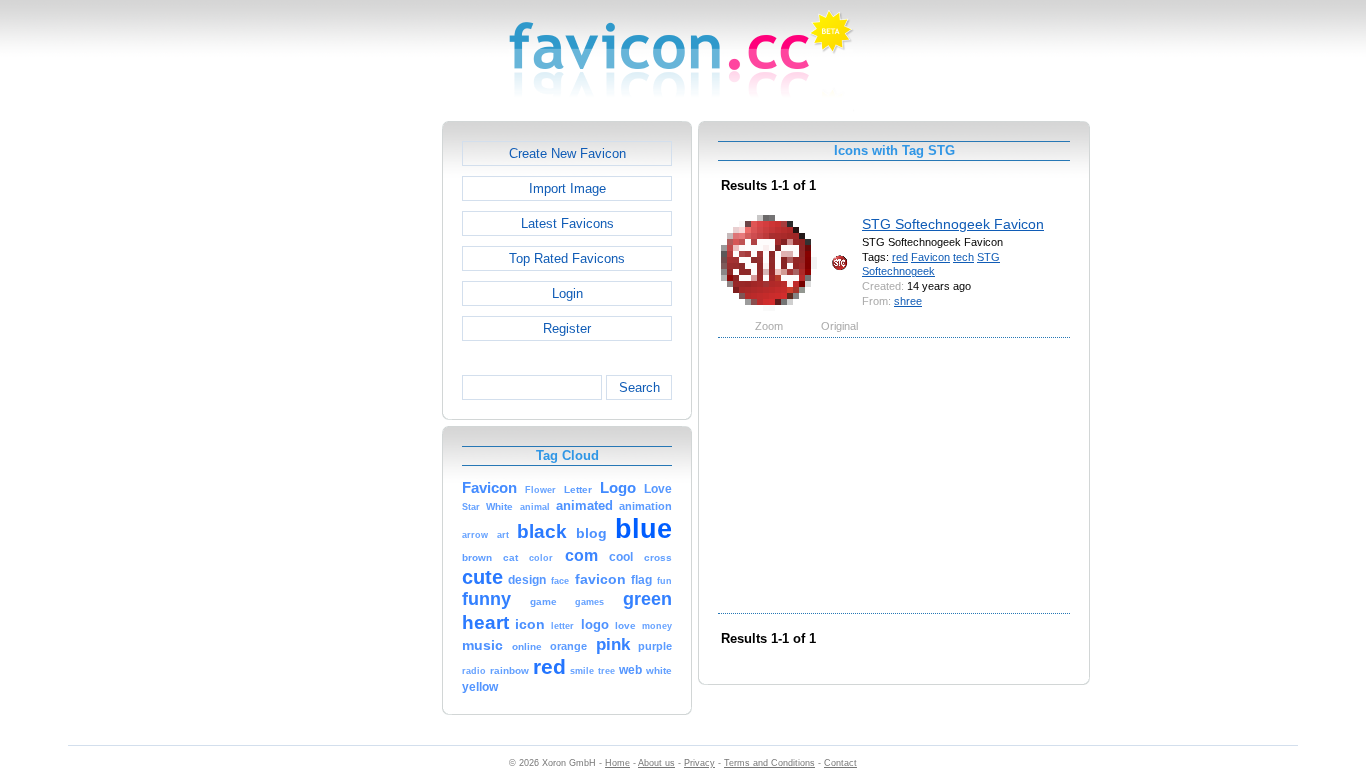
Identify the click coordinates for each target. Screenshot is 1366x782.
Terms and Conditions (769, 763)
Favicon (930, 257)
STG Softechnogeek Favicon (953, 224)
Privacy (699, 763)
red (900, 257)
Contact (840, 763)
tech (963, 257)
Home (617, 763)
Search (639, 387)
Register (567, 328)
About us (656, 763)
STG (988, 257)
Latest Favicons (567, 223)
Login (567, 293)
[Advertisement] (356, 421)
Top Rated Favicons (567, 258)
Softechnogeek (898, 271)
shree (908, 301)
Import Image (567, 188)
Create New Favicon (567, 153)
